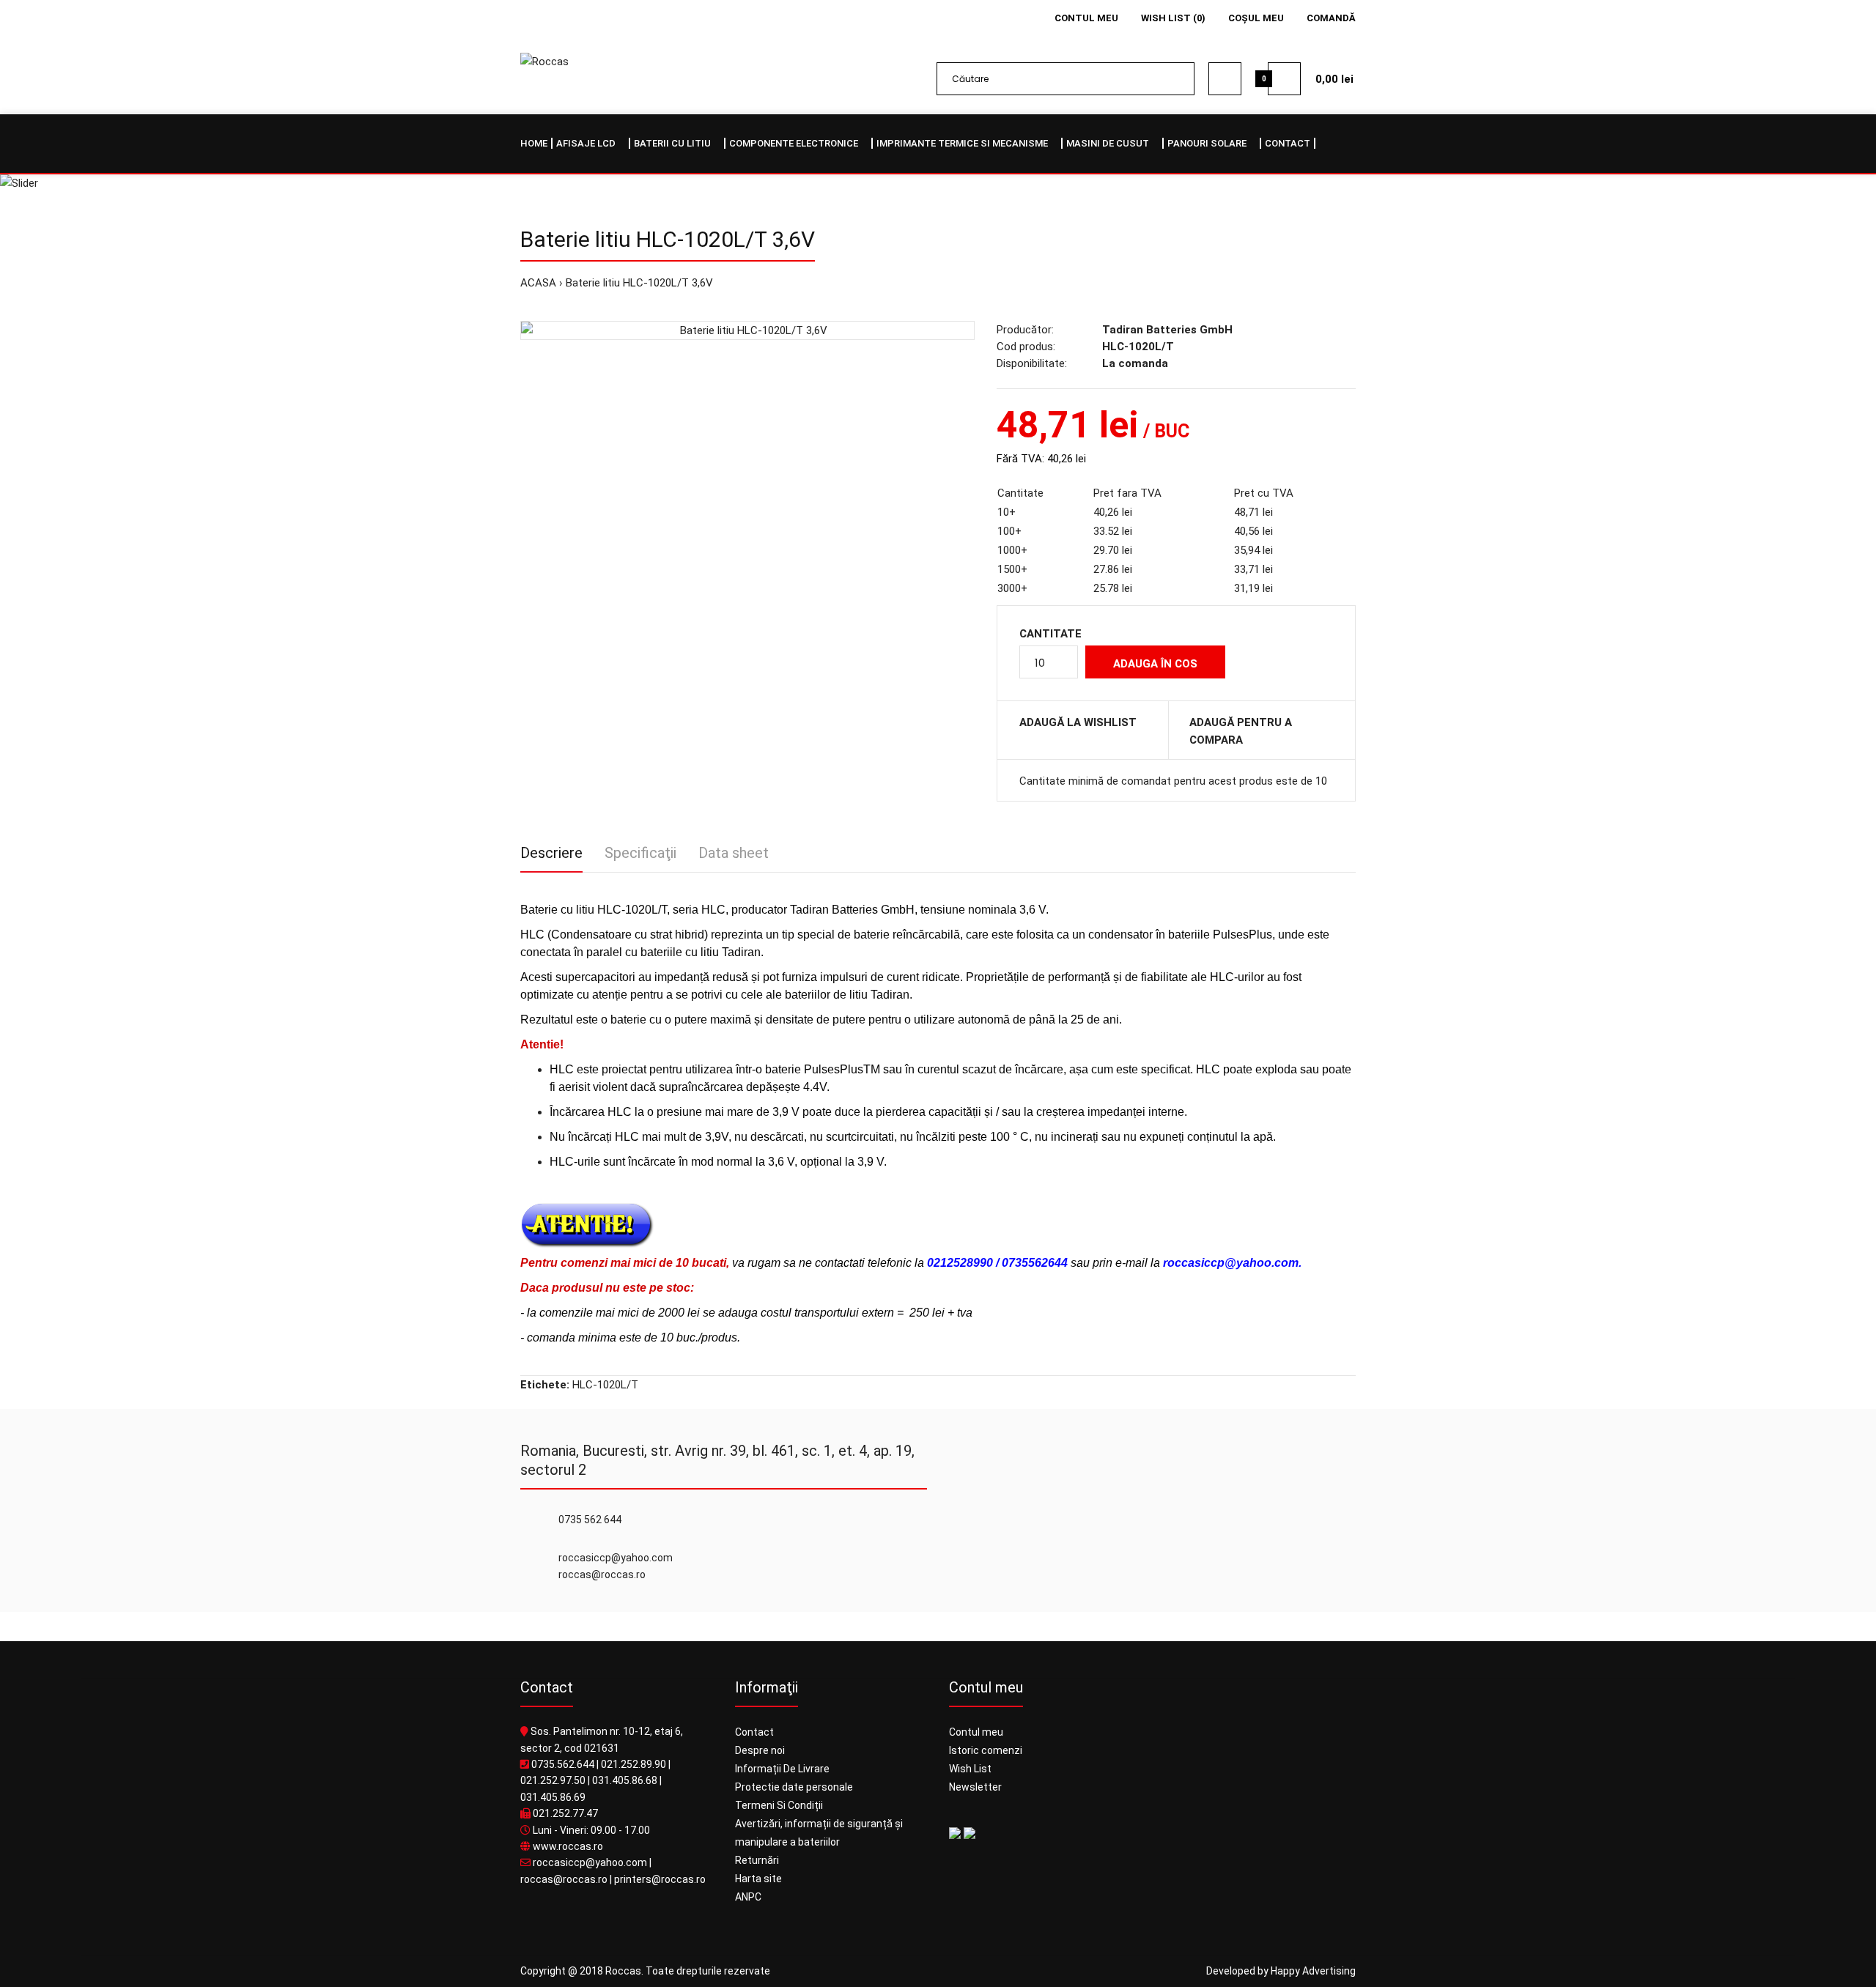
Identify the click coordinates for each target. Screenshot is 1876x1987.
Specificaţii (640, 853)
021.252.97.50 (553, 1780)
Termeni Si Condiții (779, 1805)
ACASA (538, 283)
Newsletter (975, 1787)
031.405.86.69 (553, 1797)
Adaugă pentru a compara (1241, 731)
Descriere (551, 853)
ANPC (748, 1897)
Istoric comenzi (986, 1750)
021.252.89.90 (634, 1764)
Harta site (758, 1879)
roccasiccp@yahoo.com (590, 1862)
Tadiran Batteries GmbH (1167, 330)
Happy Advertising (1313, 1971)
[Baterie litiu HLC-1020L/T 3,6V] (747, 330)
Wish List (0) (1173, 18)
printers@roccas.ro (660, 1879)
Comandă (1331, 18)
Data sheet (734, 853)
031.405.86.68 (625, 1780)
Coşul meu (1256, 18)
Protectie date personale (794, 1787)
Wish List (970, 1769)
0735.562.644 (563, 1764)
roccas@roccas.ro (564, 1879)
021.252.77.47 (565, 1813)
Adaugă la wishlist (1078, 722)
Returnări (757, 1860)
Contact (754, 1732)
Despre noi (760, 1750)
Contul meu (1086, 18)
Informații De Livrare (782, 1769)
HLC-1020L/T (605, 1385)
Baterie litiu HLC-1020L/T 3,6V (639, 283)
